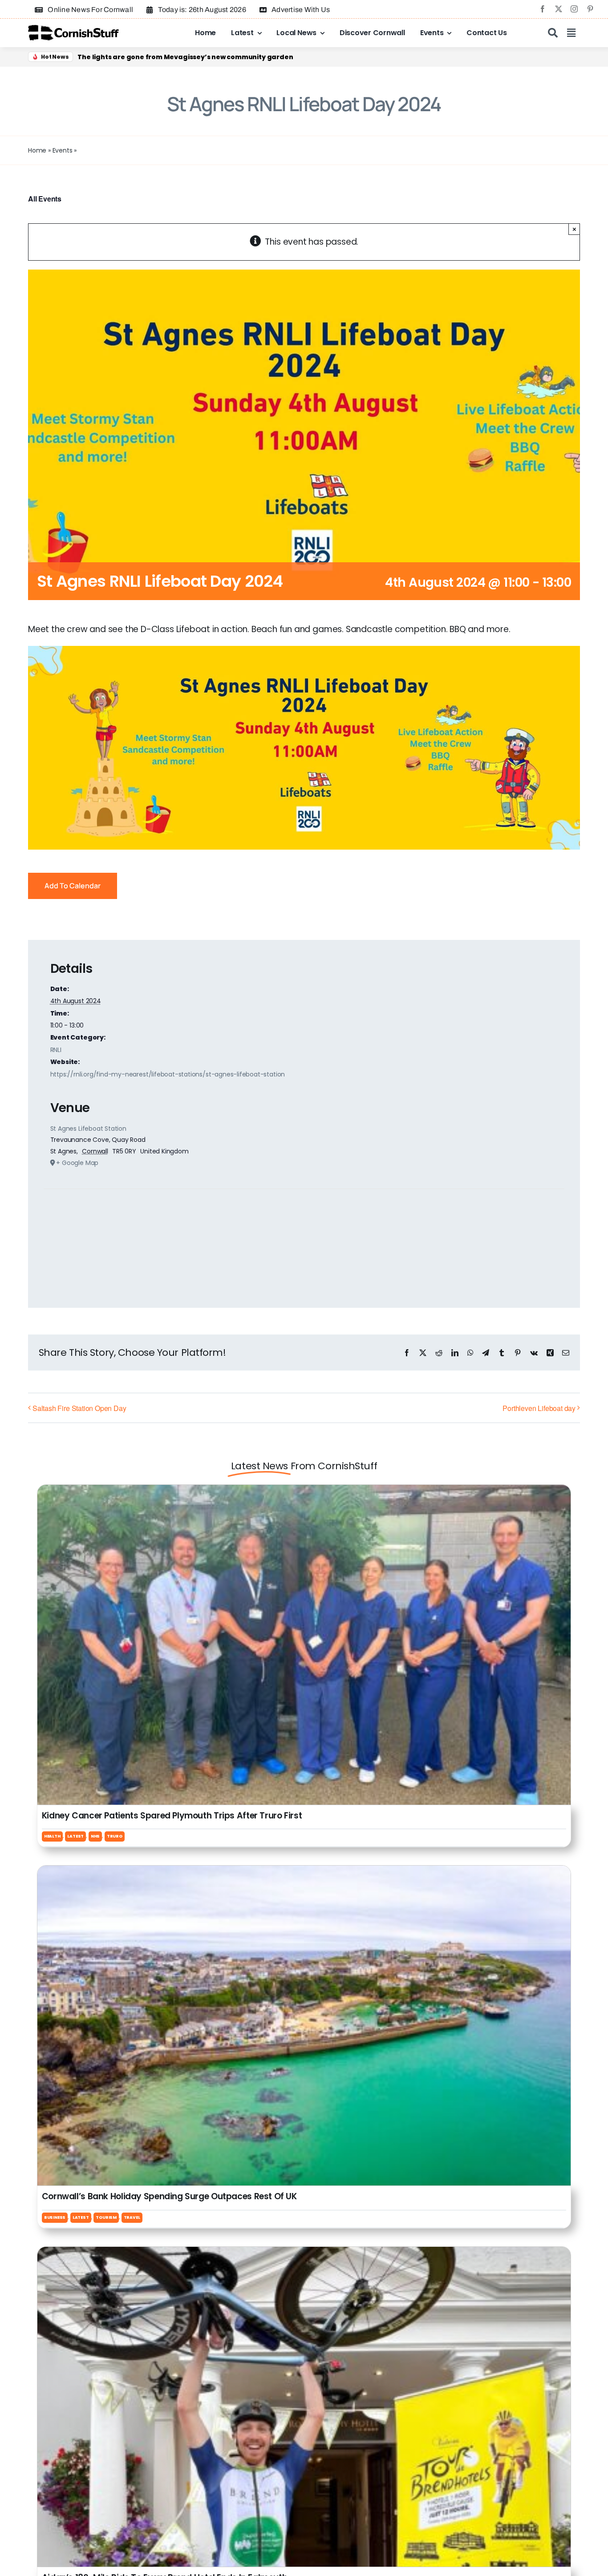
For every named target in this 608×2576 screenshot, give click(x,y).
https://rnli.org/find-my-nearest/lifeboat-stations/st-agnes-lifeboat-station (168, 1074)
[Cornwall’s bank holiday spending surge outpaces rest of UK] (304, 1873)
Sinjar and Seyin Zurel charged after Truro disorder (165, 57)
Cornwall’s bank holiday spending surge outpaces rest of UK (169, 2196)
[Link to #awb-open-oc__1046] (553, 33)
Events (63, 150)
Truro (115, 1836)
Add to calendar (73, 886)
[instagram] (574, 9)
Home (37, 150)
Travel (132, 2217)
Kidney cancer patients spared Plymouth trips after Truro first (172, 1816)
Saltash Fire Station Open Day (79, 1408)
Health (52, 1836)
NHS (95, 1836)
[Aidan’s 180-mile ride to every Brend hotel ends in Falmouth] (304, 2254)
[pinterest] (590, 9)
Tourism (106, 2217)
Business (55, 2217)
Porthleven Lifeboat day (539, 1408)
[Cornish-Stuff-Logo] (75, 29)
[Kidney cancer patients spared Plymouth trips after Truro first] (304, 1492)
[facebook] (543, 9)
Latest (75, 1836)
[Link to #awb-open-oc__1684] (571, 33)
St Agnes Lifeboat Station (88, 1129)
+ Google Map (77, 1163)
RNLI (56, 1050)
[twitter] (559, 9)
